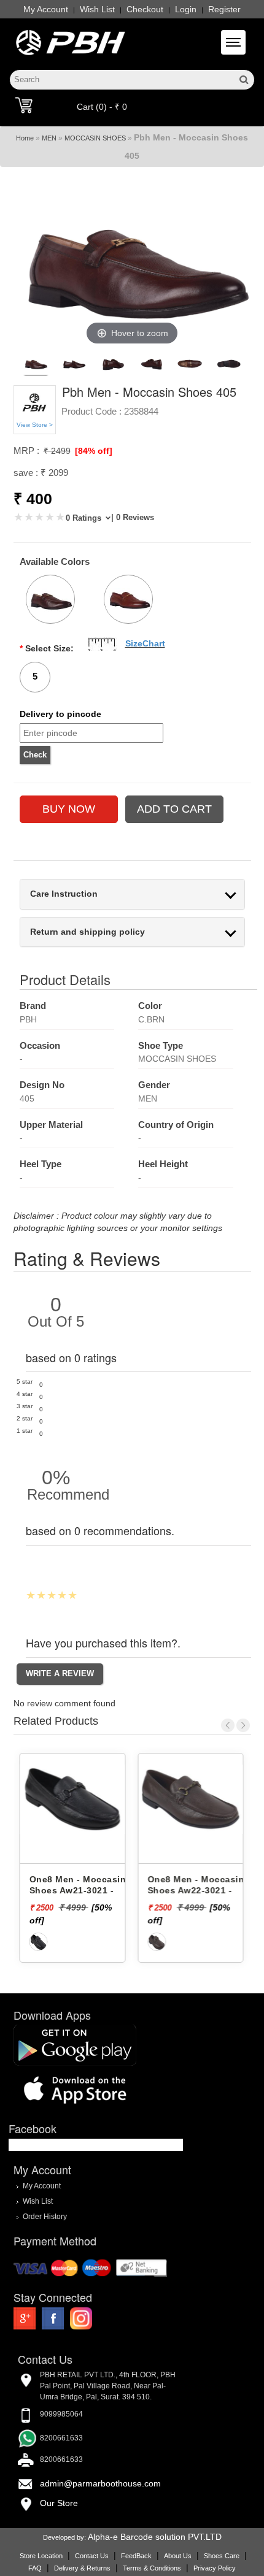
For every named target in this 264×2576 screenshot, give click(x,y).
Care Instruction (64, 894)
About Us (178, 2556)
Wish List (97, 9)
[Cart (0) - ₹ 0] (24, 105)
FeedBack (136, 2556)
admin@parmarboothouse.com (100, 2483)
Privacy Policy (215, 2568)
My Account (46, 9)
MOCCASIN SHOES (95, 138)
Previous (228, 1725)
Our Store (59, 2503)
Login (186, 9)
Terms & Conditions (152, 2568)
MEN (49, 138)
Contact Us (92, 2556)
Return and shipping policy (87, 932)
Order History (45, 2217)
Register (224, 9)
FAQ (35, 2568)
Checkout (145, 9)
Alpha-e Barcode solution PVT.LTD (155, 2537)
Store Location (41, 2556)
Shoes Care (222, 2556)
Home (25, 138)
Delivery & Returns (82, 2568)
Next (243, 1725)
